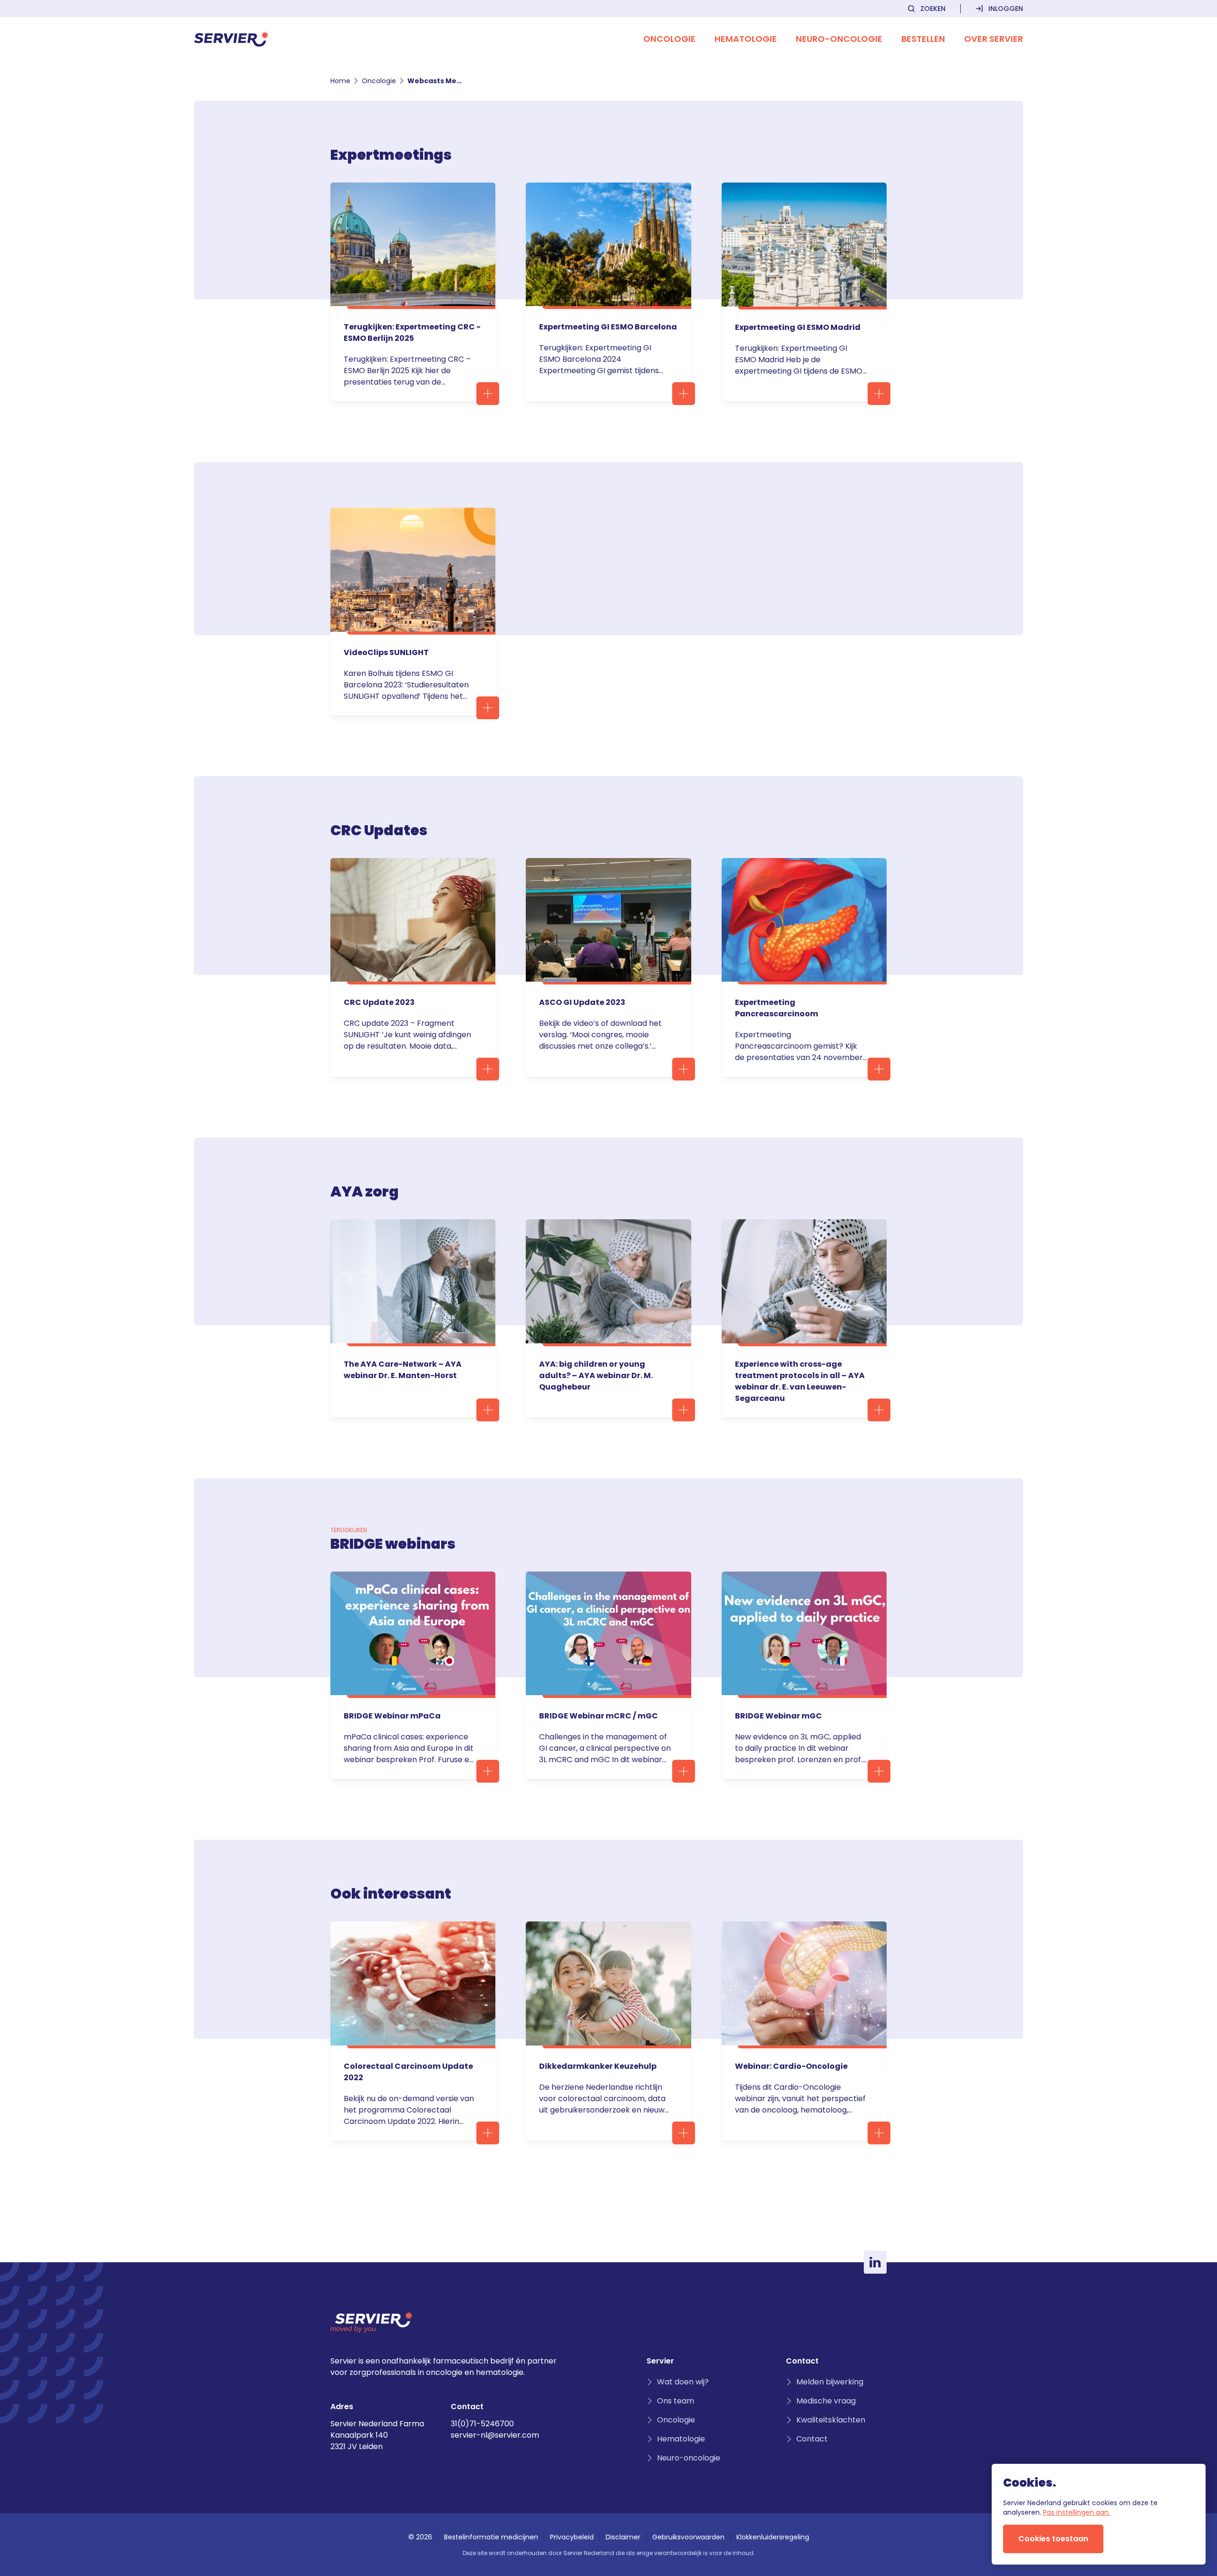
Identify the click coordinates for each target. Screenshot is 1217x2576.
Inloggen (1006, 9)
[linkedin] (875, 2262)
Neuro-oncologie (689, 2458)
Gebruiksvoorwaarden (688, 2537)
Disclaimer (623, 2537)
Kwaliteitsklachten (831, 2420)
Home (340, 81)
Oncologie (379, 81)
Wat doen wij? (683, 2382)
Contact (812, 2439)
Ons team (676, 2401)
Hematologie (681, 2439)
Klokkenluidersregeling (773, 2537)
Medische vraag (826, 2401)
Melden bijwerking (830, 2382)
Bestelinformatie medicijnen (491, 2537)
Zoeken (933, 9)
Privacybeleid (572, 2537)
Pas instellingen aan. (1077, 2512)
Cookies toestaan (1053, 2539)
